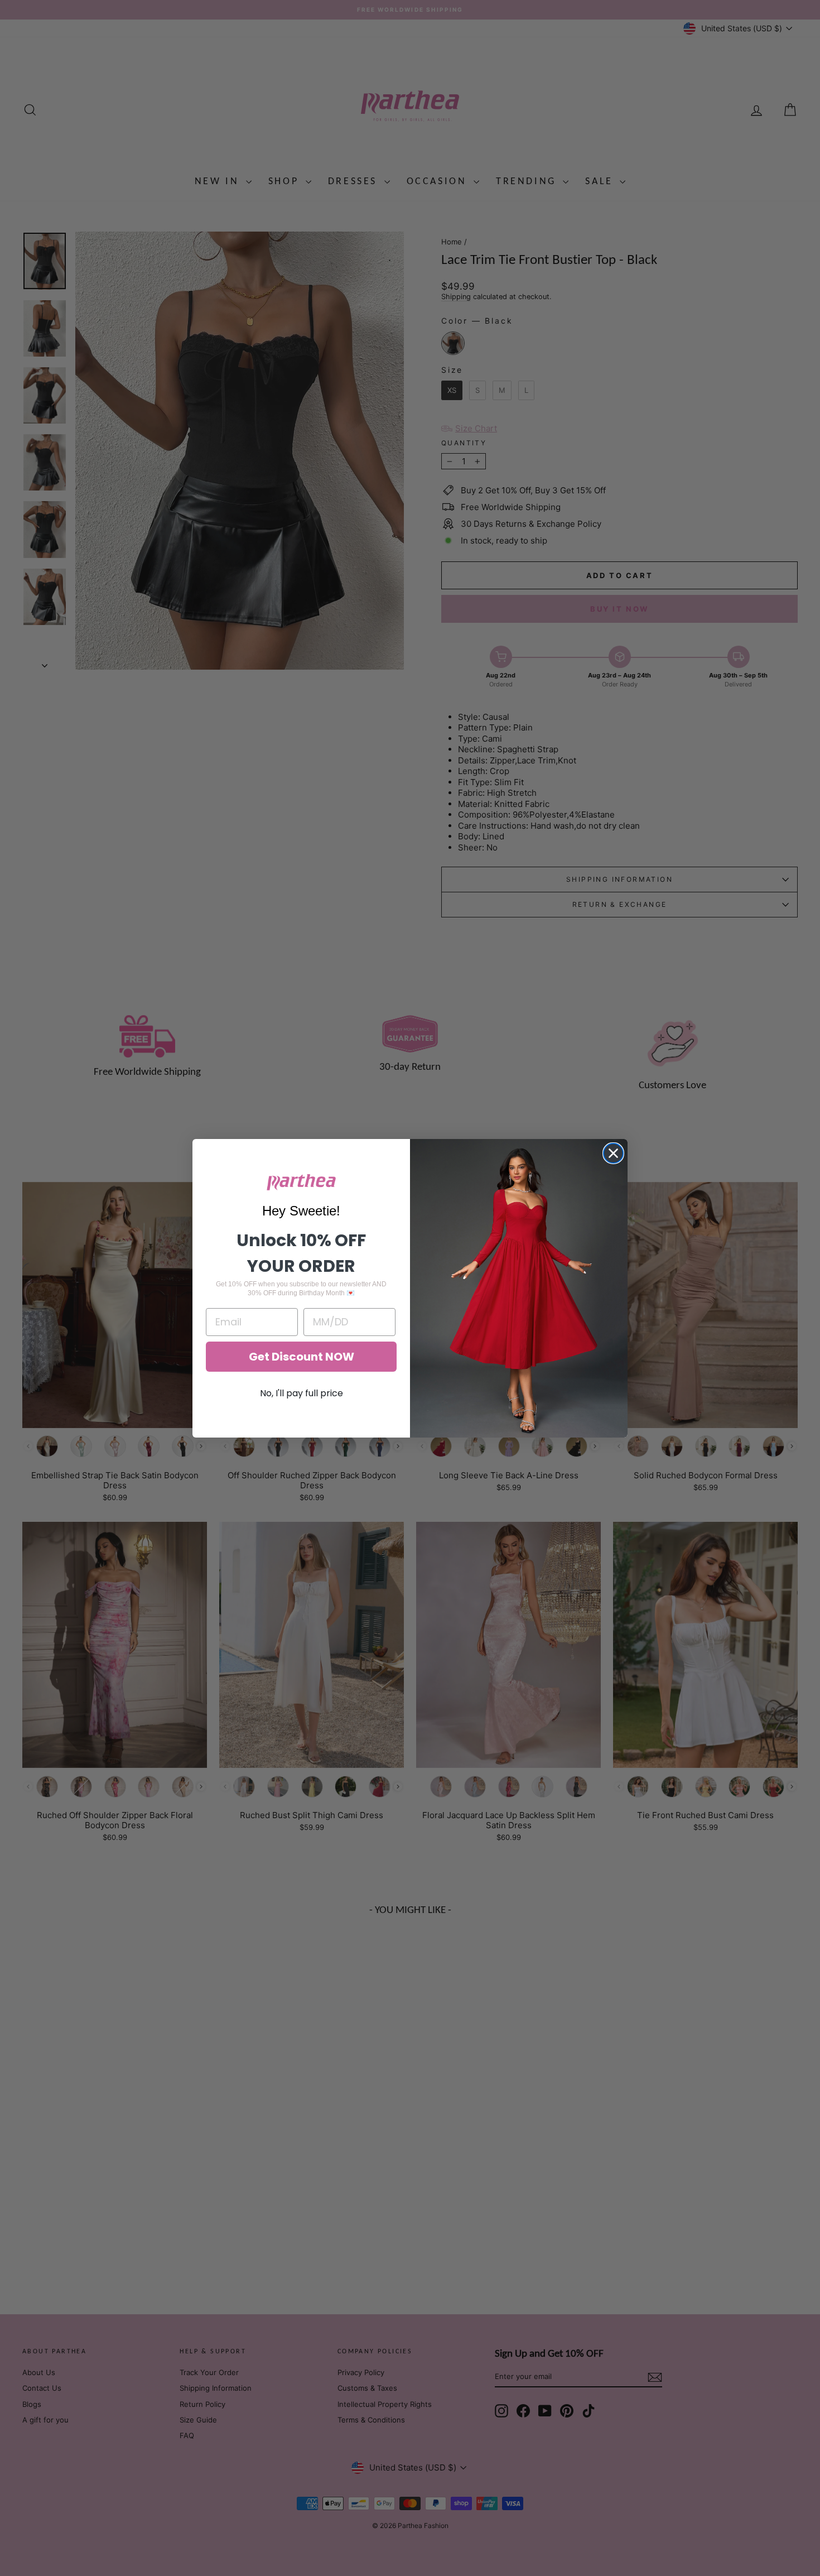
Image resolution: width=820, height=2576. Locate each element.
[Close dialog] (613, 1153)
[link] (301, 1182)
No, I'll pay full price (302, 1393)
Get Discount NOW (302, 1357)
